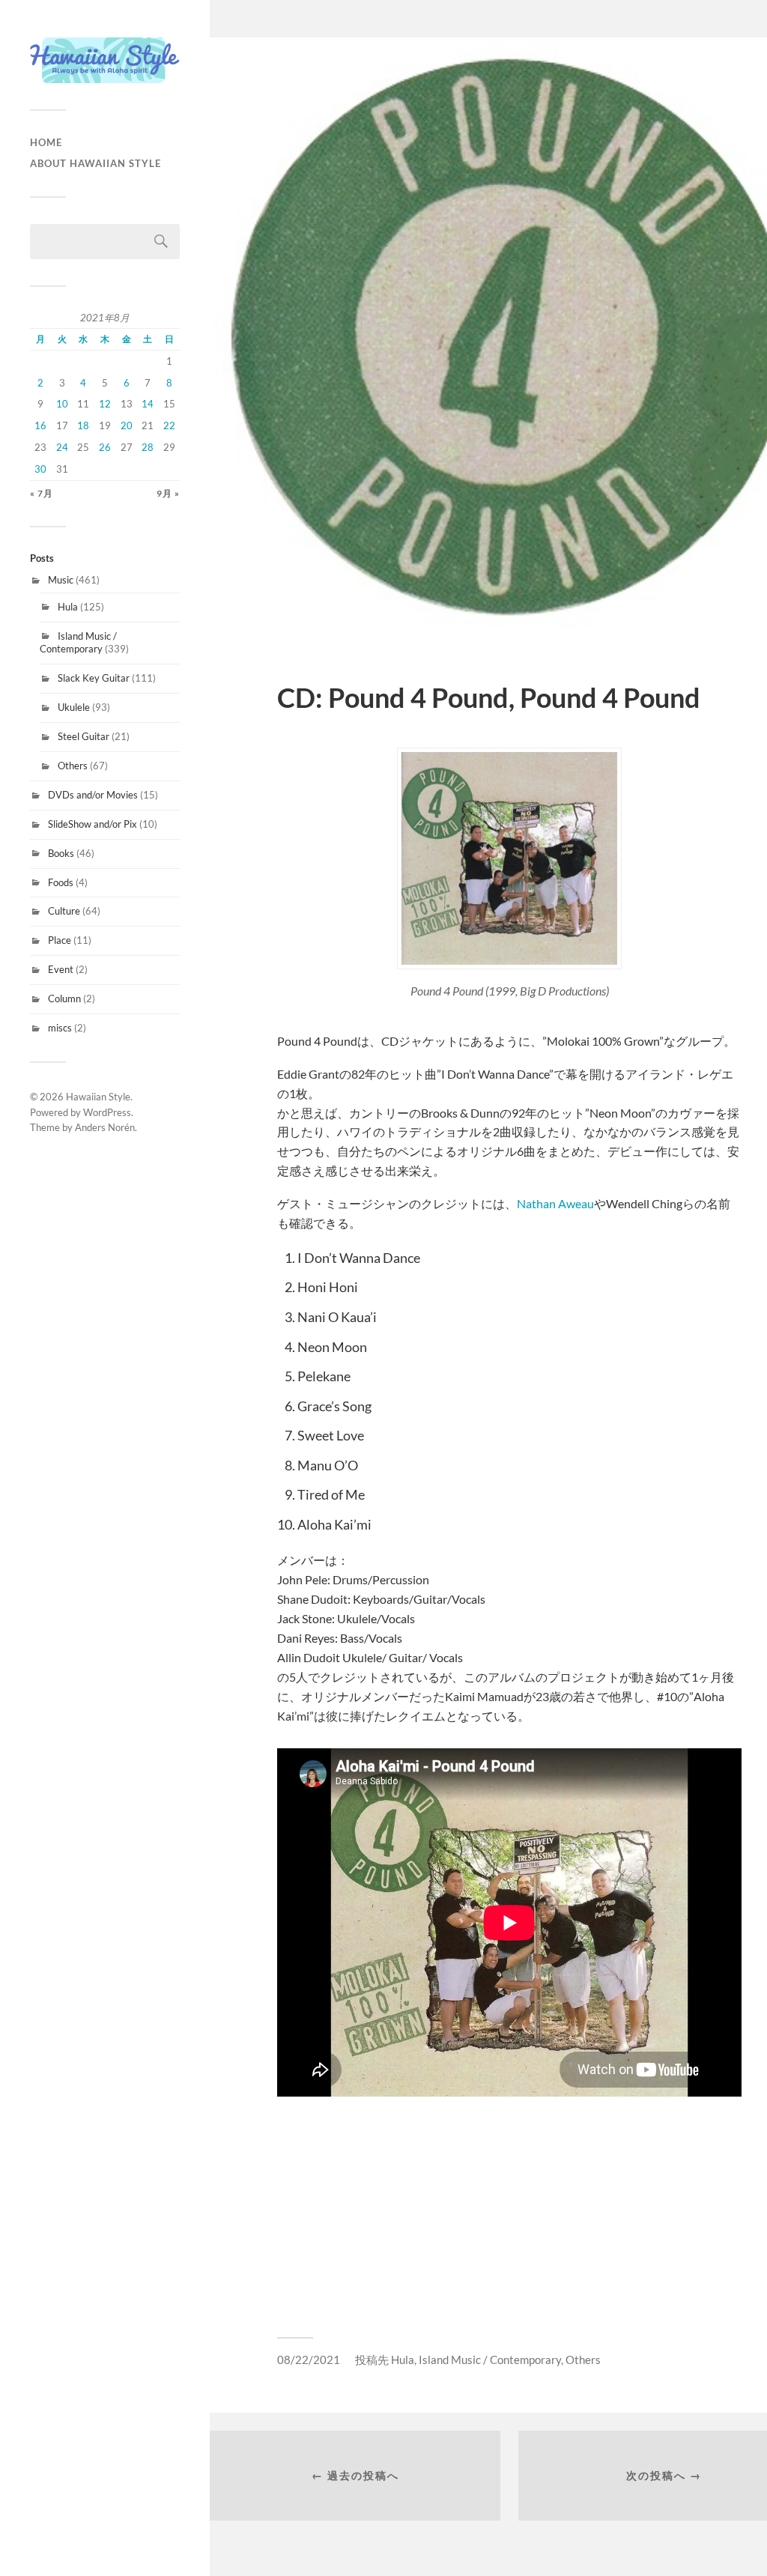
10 (62, 404)
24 (62, 447)
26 (105, 447)
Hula (68, 607)
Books (61, 853)
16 (40, 425)
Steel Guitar (84, 736)
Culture (64, 911)
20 (127, 425)
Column (64, 998)
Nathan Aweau (555, 1203)
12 (105, 404)
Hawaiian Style (98, 1097)
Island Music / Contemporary (78, 643)
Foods (61, 882)
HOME (46, 142)
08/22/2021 (309, 2360)
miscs (60, 1028)
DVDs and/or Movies (93, 795)
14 (148, 404)
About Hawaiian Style (96, 163)
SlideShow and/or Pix (93, 824)
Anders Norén (105, 1127)
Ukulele (74, 707)
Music (61, 580)
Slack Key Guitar (94, 678)
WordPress (107, 1112)
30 (40, 469)
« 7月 (42, 493)
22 (169, 425)
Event (61, 969)
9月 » (168, 493)
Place (60, 940)
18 (83, 425)
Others (73, 766)
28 (148, 447)
